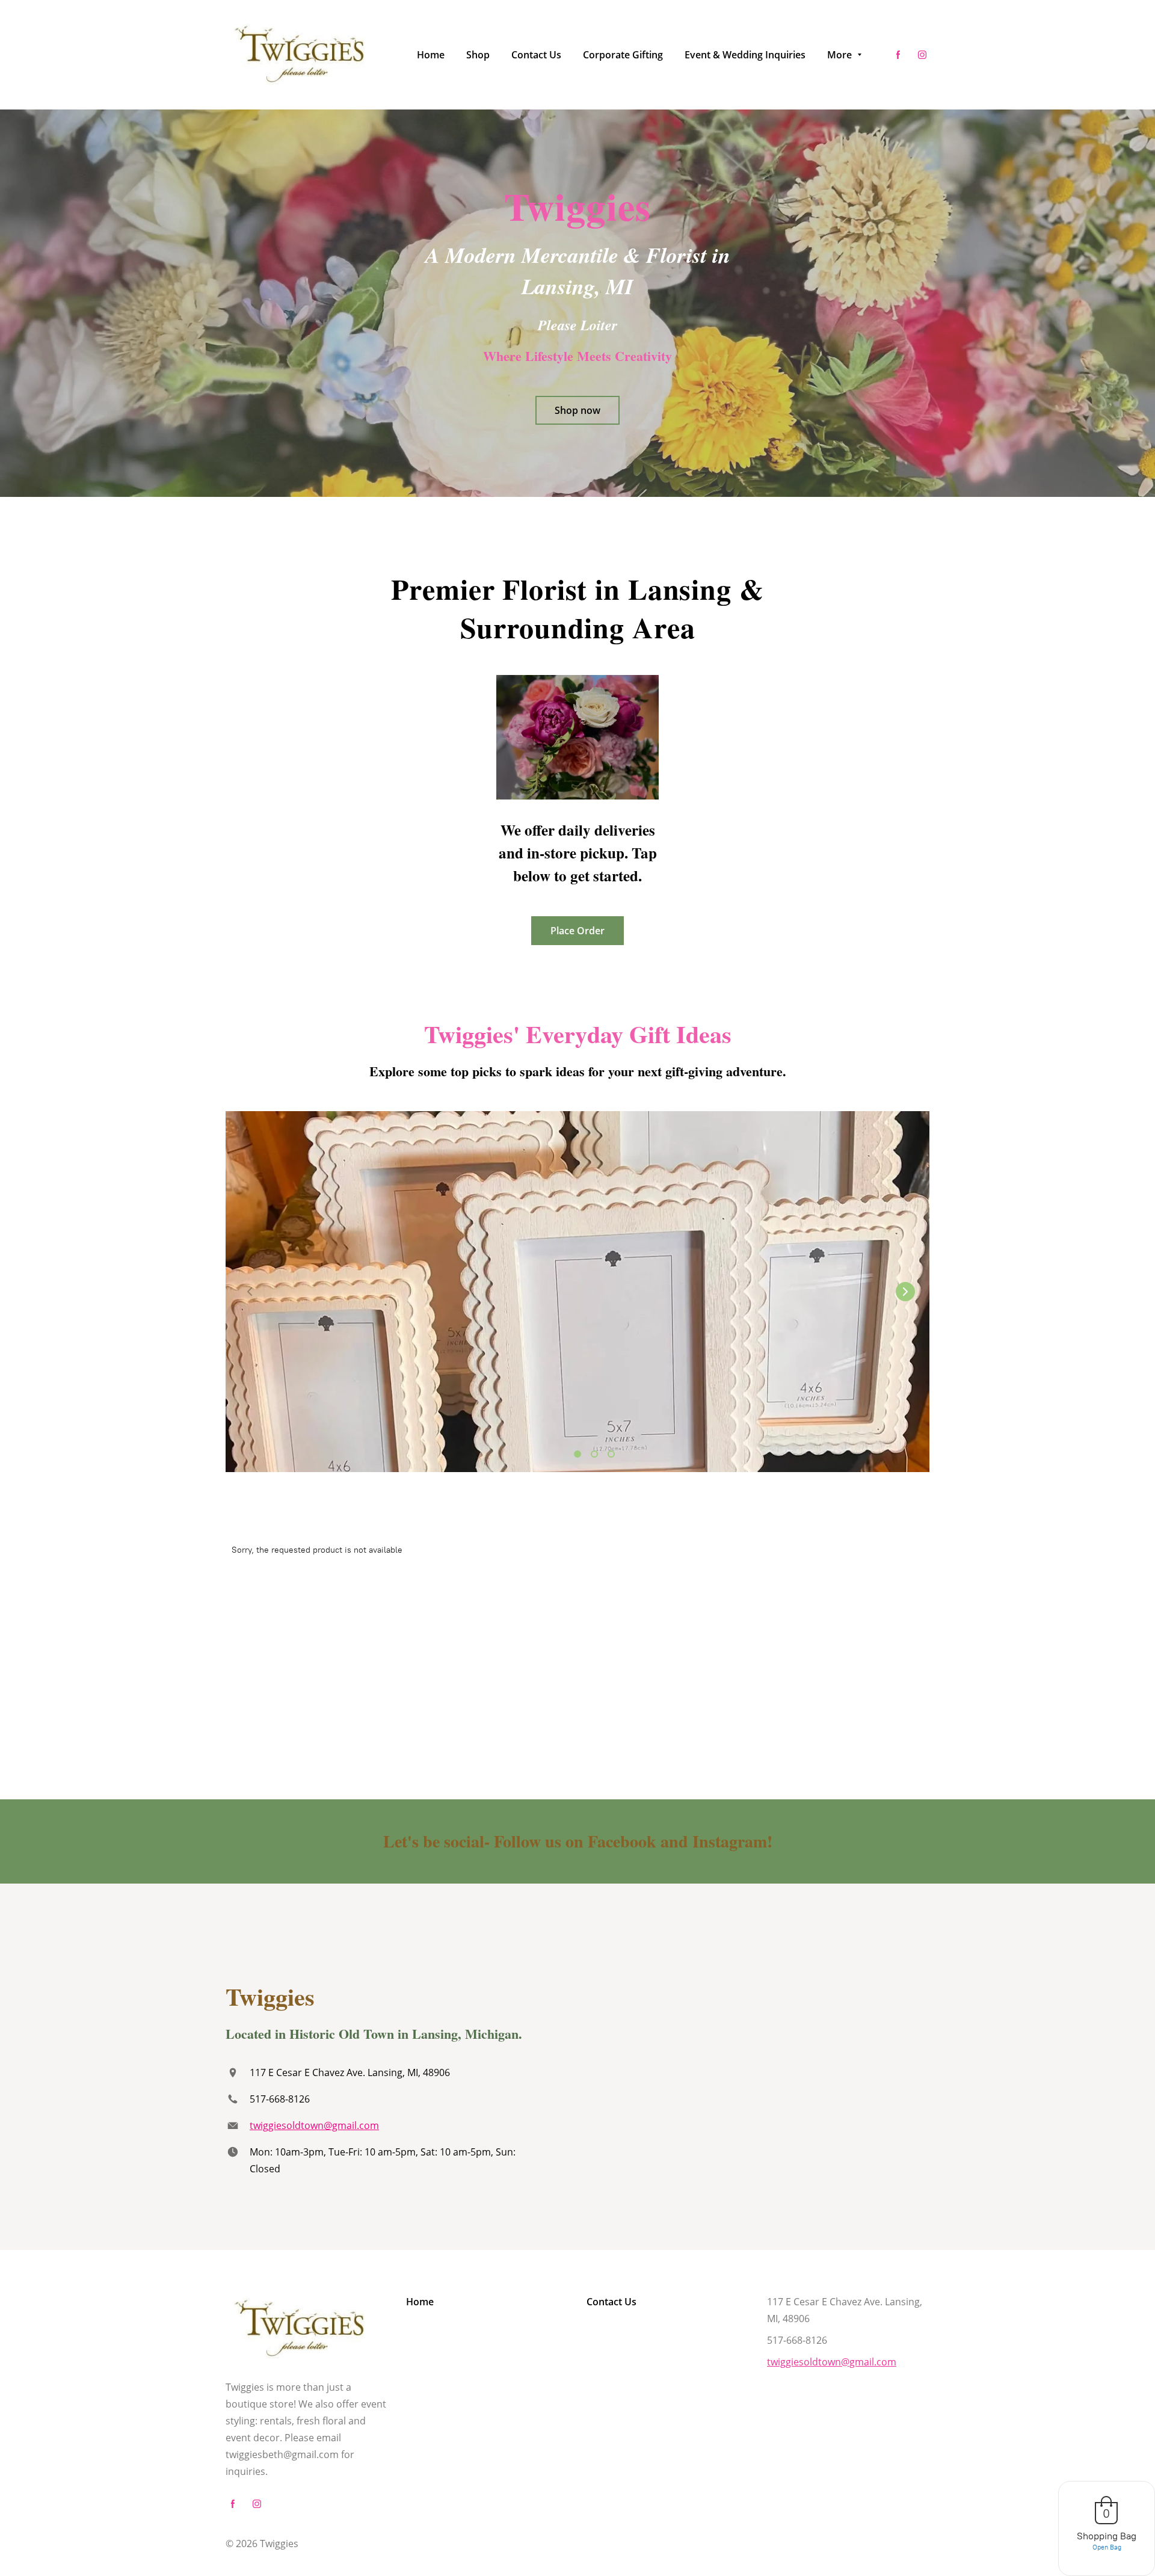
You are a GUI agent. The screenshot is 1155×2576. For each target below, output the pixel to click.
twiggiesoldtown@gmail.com (314, 2125)
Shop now (577, 410)
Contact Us (611, 2302)
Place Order (577, 931)
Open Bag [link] (1107, 2547)
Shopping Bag (1107, 2536)
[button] (905, 1292)
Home (420, 2302)
